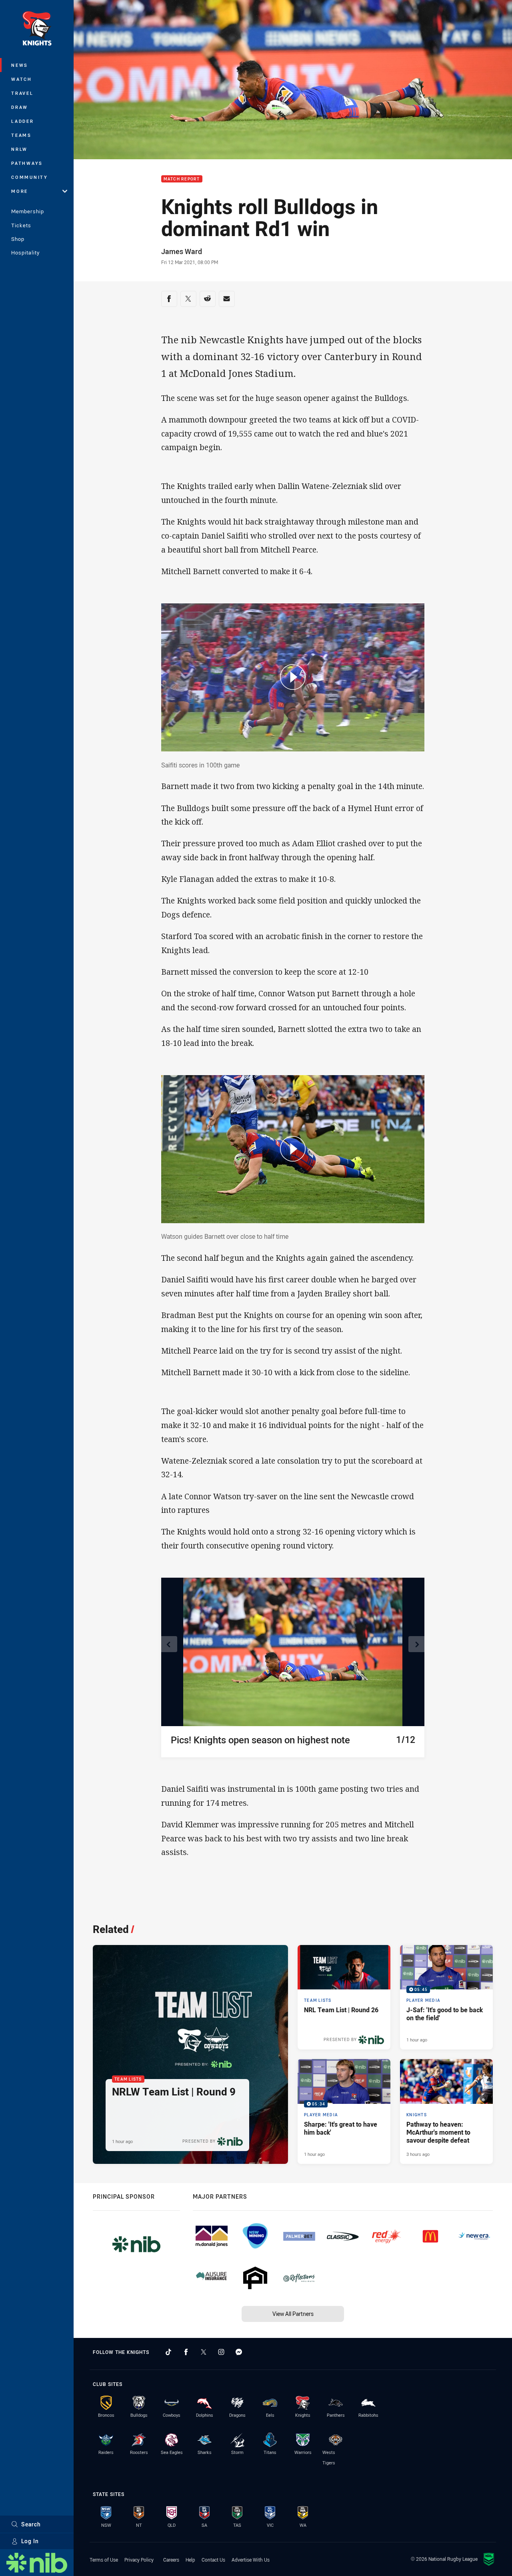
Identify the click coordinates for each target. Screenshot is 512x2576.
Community (30, 177)
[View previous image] (169, 1644)
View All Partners (293, 2314)
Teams (21, 135)
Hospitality (25, 252)
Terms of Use (104, 2560)
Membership (28, 211)
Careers (171, 2560)
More (20, 191)
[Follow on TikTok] (168, 2352)
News (20, 65)
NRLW (19, 149)
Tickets (21, 225)
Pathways (27, 163)
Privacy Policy (139, 2560)
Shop (18, 239)
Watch (22, 79)
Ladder (23, 121)
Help (190, 2560)
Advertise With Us (251, 2560)
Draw (20, 107)
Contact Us (213, 2560)
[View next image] (416, 1644)
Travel (22, 93)
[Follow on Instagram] (221, 2352)
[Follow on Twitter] (204, 2352)
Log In (30, 2541)
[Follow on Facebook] (186, 2352)
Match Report (182, 179)
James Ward (182, 251)
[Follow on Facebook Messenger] (239, 2352)
